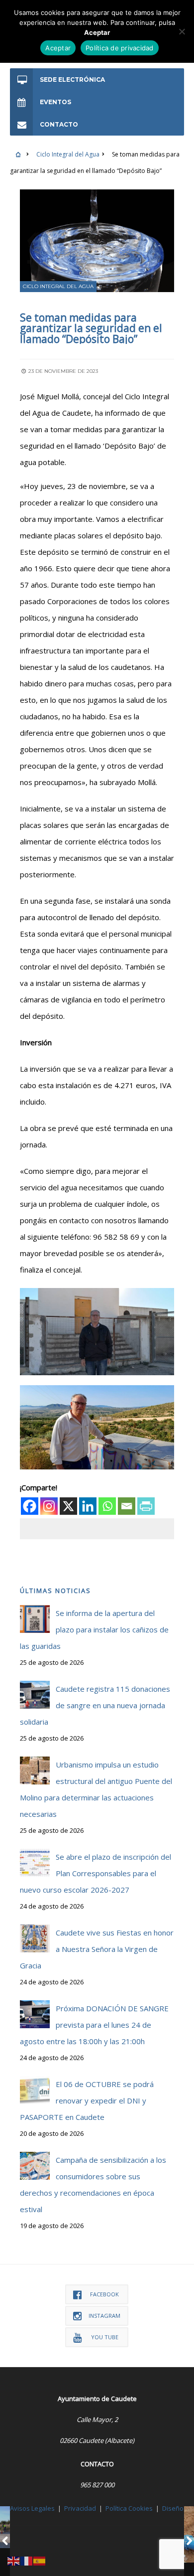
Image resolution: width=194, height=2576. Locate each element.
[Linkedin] (88, 1506)
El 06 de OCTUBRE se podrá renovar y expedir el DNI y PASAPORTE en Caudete (87, 2100)
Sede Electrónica (72, 80)
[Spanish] (40, 2560)
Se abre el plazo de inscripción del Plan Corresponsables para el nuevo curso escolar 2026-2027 (96, 1873)
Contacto (59, 124)
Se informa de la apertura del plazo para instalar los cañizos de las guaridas (94, 1629)
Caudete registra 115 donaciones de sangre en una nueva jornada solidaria (95, 1705)
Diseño (173, 2508)
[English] (14, 2560)
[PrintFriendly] (146, 1506)
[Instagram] (49, 1506)
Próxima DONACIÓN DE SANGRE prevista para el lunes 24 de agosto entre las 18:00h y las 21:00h (94, 2025)
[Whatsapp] (107, 1506)
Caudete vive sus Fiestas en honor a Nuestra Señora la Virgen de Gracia (97, 1949)
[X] (68, 1506)
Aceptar (58, 48)
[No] (182, 31)
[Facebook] (30, 1506)
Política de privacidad (120, 48)
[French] (27, 2560)
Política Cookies (129, 2508)
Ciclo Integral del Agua (68, 154)
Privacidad (80, 2508)
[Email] (127, 1506)
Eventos (55, 102)
